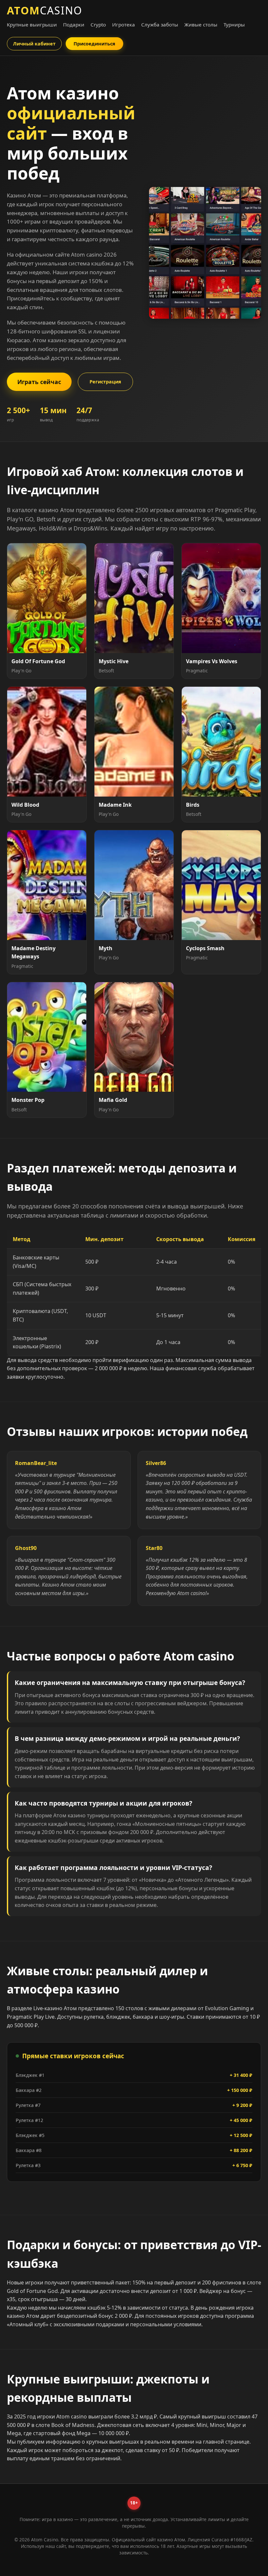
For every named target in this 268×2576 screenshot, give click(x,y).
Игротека (124, 25)
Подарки (74, 25)
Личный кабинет (34, 44)
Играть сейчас (39, 382)
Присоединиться (94, 44)
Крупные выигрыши (32, 25)
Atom (45, 10)
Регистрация (105, 382)
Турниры (234, 25)
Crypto (98, 25)
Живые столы (201, 25)
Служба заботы (160, 25)
